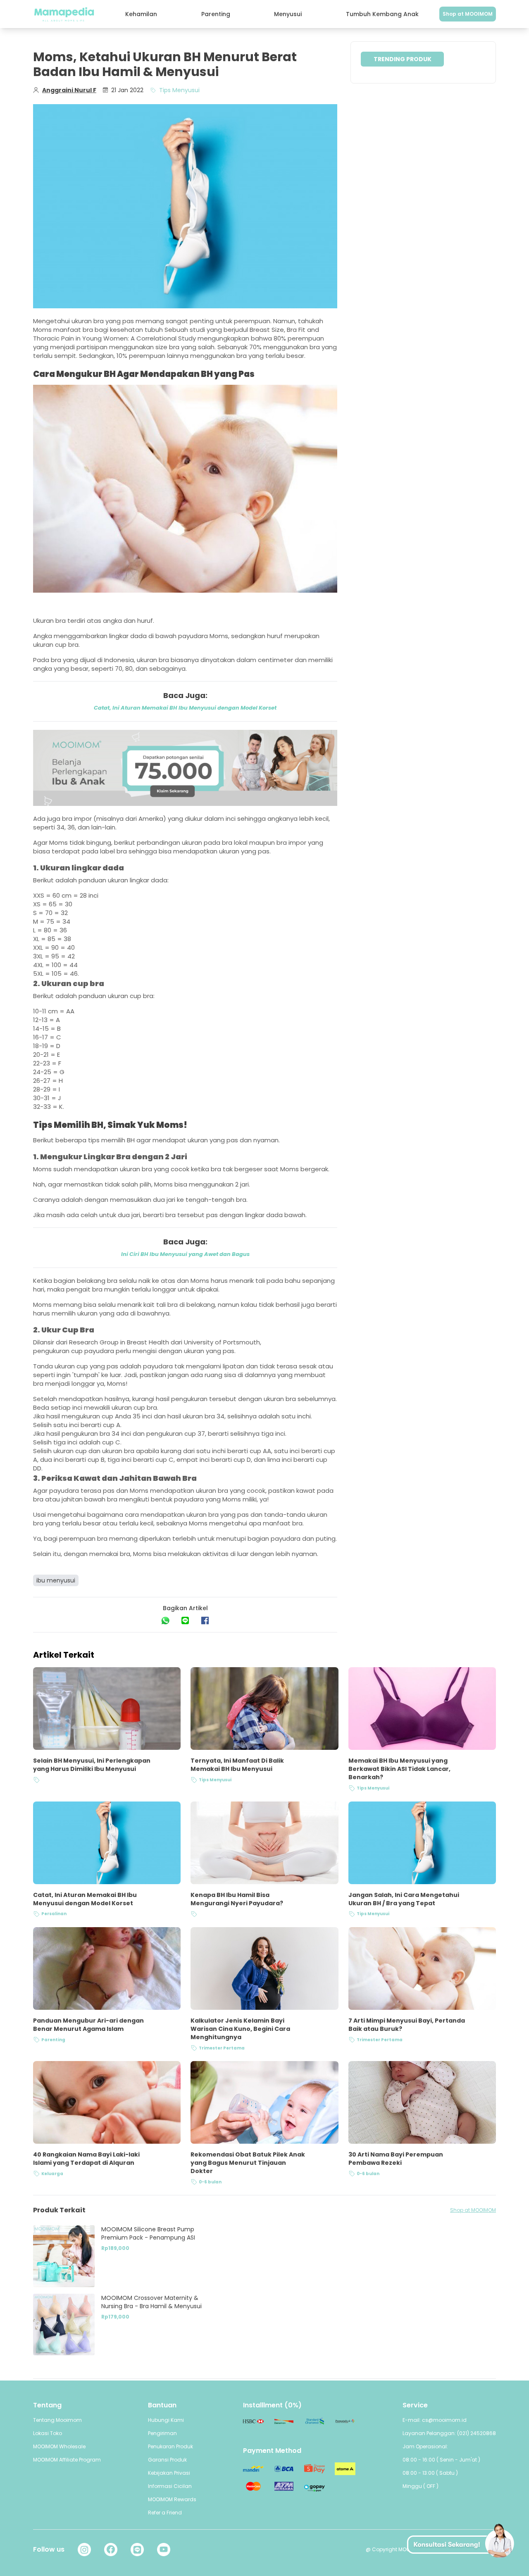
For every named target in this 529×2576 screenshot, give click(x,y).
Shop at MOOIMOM (468, 14)
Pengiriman (162, 2433)
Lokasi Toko (48, 2433)
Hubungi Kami (166, 2420)
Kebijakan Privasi (169, 2473)
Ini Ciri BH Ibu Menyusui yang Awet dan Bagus (185, 1254)
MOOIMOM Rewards (172, 2499)
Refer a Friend (165, 2513)
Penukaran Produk (170, 2446)
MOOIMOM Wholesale (59, 2446)
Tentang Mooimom (57, 2420)
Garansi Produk (167, 2460)
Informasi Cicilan (170, 2486)
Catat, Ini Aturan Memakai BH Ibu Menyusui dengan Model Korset (185, 708)
